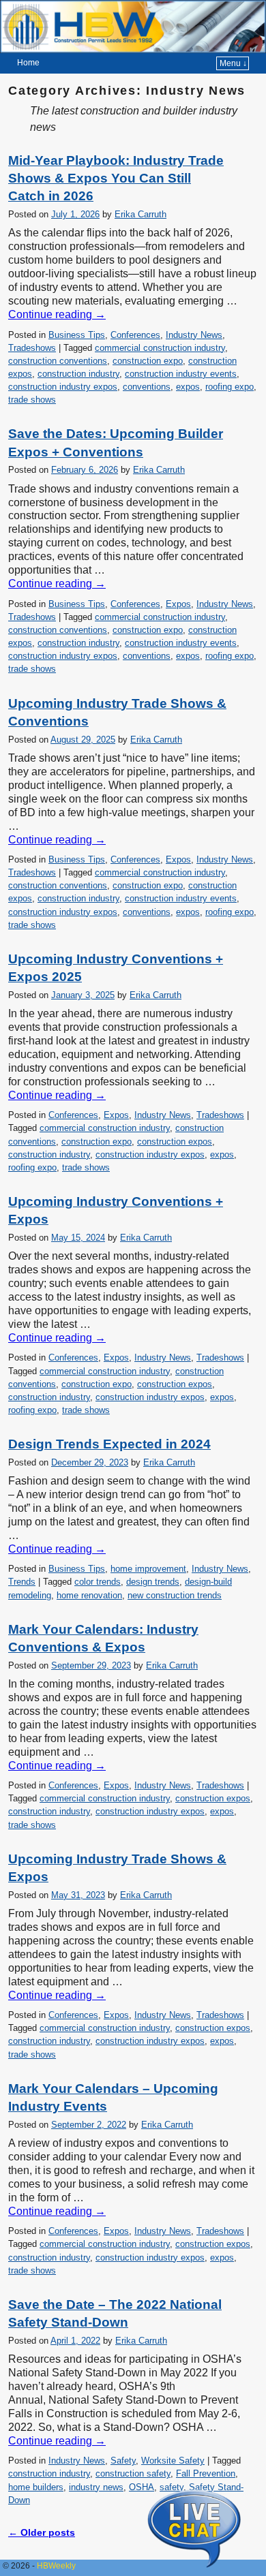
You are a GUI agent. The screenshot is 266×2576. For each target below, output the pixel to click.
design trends (153, 1582)
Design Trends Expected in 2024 (109, 1444)
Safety (123, 2461)
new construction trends (175, 1595)
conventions (147, 387)
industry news (96, 2487)
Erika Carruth (141, 214)
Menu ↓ (233, 63)
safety (172, 2487)
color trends (98, 1582)
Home (28, 63)
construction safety (133, 2473)
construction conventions (58, 361)
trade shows (32, 400)
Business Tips (77, 335)
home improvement (148, 1569)
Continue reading (57, 314)
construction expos (175, 1142)
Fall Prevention (206, 2473)
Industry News (194, 335)
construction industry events (181, 374)
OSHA (142, 2487)
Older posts (42, 2532)
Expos (178, 604)
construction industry (78, 374)
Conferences (135, 335)
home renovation (89, 1595)
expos (188, 387)
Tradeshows (32, 348)
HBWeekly (56, 2566)
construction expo (148, 361)
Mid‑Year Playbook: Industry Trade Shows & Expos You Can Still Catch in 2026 (116, 179)
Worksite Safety (173, 2461)
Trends (22, 1582)
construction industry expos (63, 387)
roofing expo (230, 387)
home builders (36, 2487)
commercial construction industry (160, 348)
